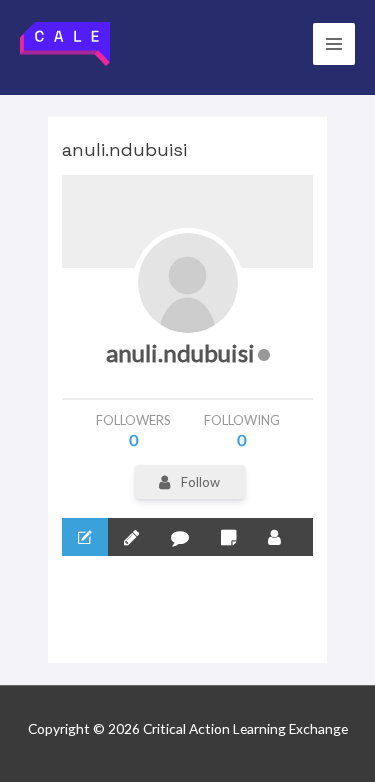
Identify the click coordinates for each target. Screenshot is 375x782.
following (242, 430)
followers (133, 430)
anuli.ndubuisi (180, 352)
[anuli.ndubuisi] (188, 283)
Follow (200, 482)
